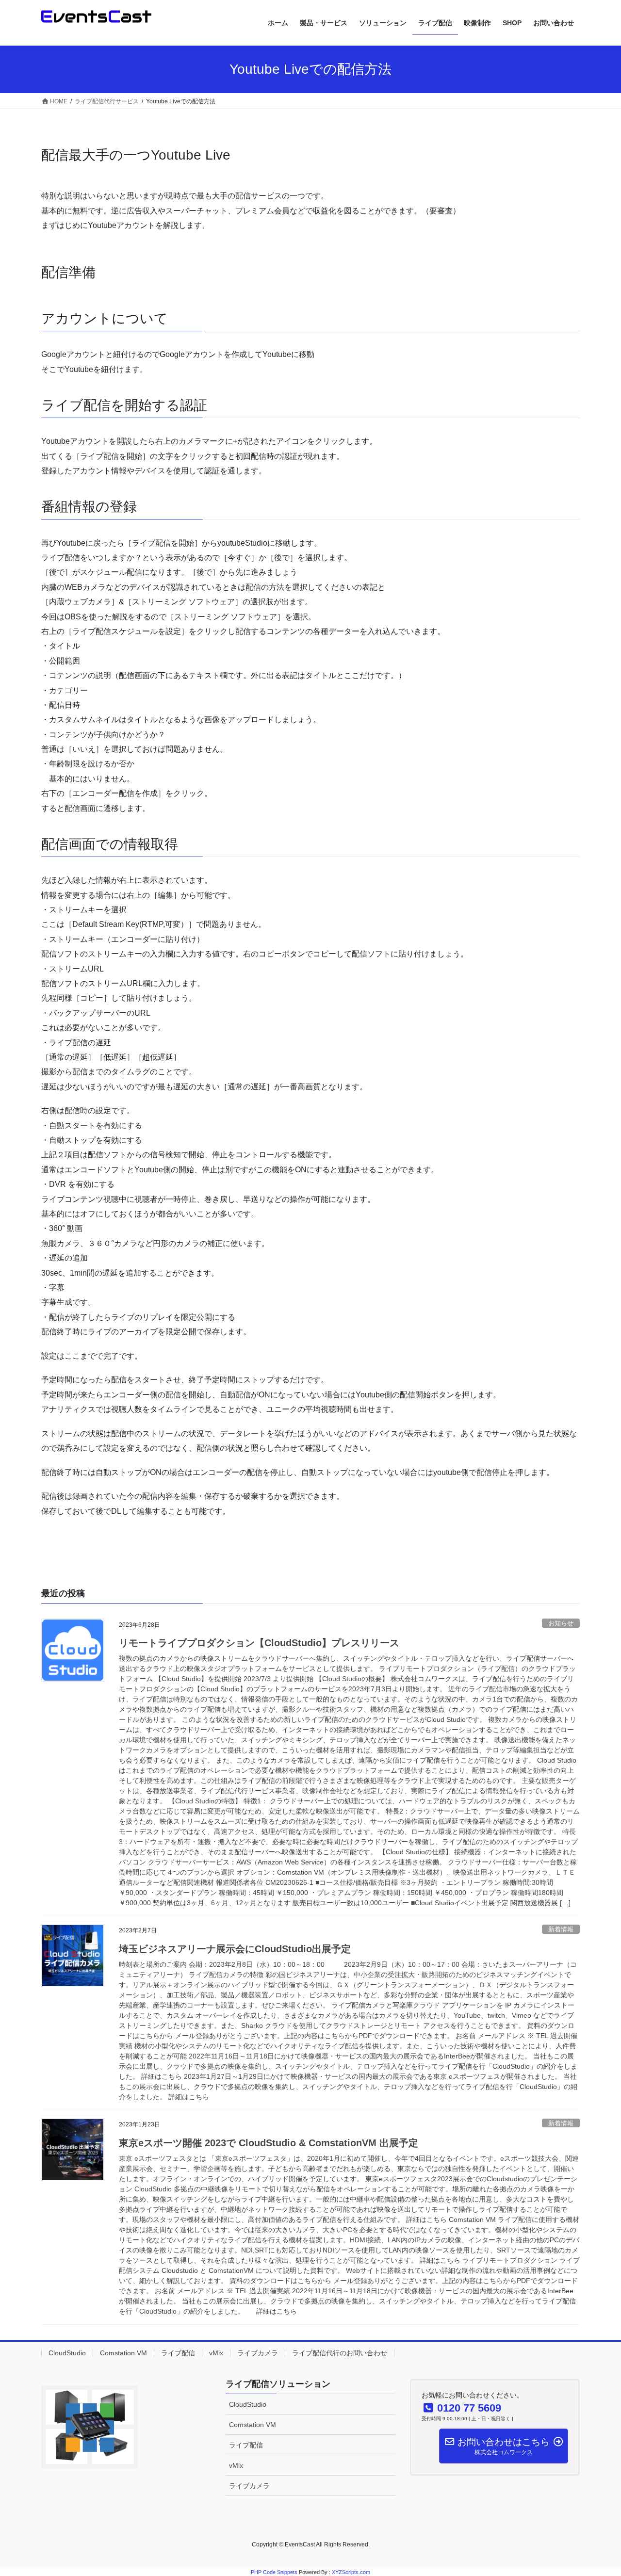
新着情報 (561, 1929)
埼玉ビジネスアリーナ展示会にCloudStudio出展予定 (235, 1949)
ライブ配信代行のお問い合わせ (340, 2353)
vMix (216, 2353)
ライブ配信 (178, 2353)
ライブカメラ (258, 2353)
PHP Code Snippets (274, 2572)
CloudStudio (67, 2353)
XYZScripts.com (351, 2572)
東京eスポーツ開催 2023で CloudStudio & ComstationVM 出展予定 (269, 2143)
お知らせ (561, 1623)
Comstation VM (123, 2353)
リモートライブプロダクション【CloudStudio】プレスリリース (259, 1643)
